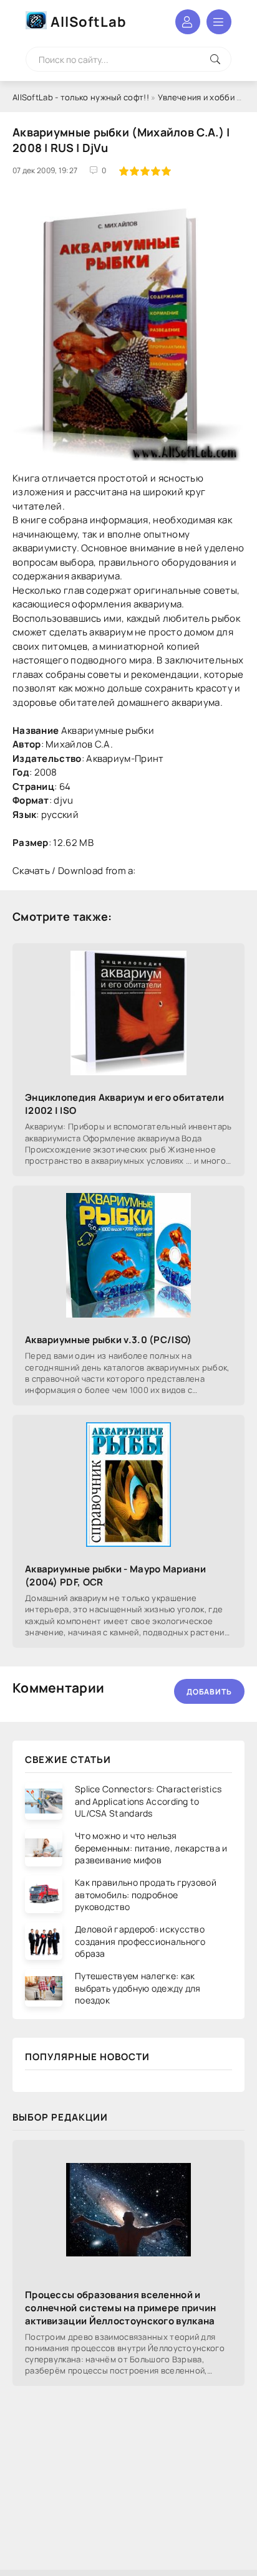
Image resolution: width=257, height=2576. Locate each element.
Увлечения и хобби (196, 97)
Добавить (209, 1692)
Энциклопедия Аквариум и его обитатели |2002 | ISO (124, 1104)
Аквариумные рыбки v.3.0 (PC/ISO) (109, 1340)
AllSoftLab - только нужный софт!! (81, 97)
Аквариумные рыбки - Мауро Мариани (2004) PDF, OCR (115, 1576)
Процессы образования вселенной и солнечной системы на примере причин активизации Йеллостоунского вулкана (121, 2308)
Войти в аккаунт (188, 22)
